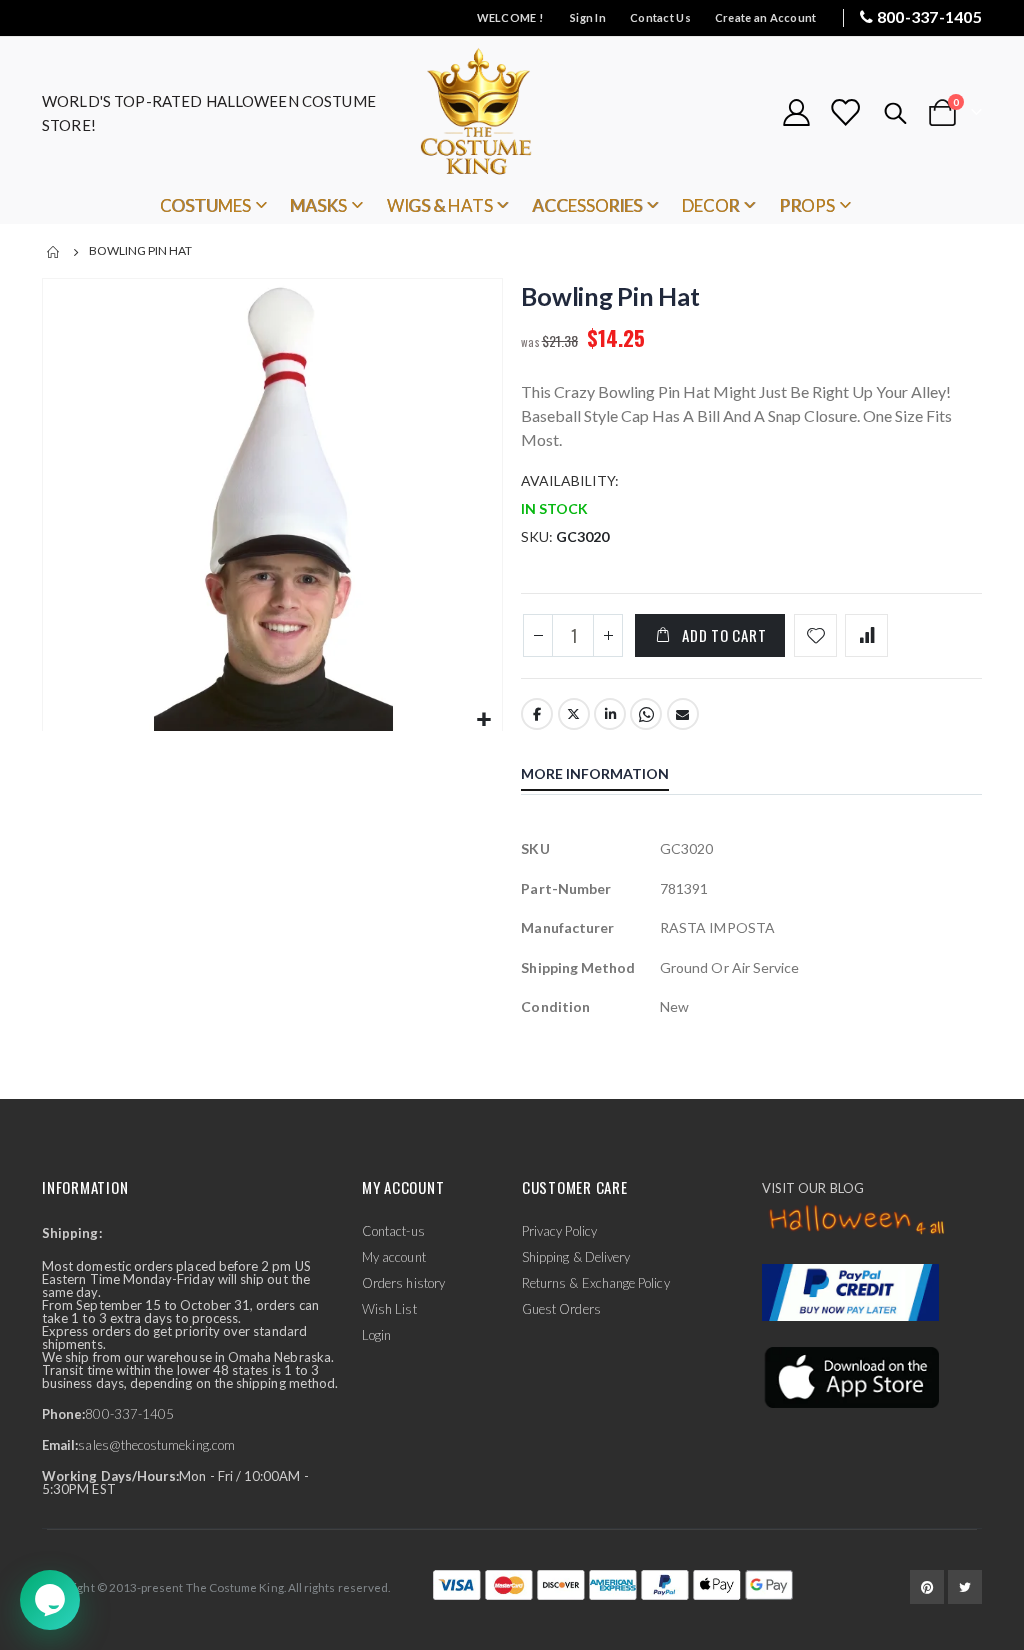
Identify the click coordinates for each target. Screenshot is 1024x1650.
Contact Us (660, 17)
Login (376, 1335)
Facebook (537, 714)
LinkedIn (610, 714)
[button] (484, 720)
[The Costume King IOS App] (850, 1376)
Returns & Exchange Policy (596, 1283)
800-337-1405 (929, 16)
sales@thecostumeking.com (156, 1445)
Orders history (403, 1283)
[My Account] (796, 112)
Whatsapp (646, 714)
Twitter (574, 714)
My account (394, 1257)
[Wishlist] (845, 112)
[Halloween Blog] (857, 1221)
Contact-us (393, 1231)
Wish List (389, 1309)
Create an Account (766, 17)
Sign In (588, 17)
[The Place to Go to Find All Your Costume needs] (512, 112)
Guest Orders (561, 1309)
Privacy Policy (559, 1231)
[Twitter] (965, 1587)
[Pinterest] (927, 1587)
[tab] (610, 776)
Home (54, 252)
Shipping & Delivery (576, 1257)
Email (683, 714)
